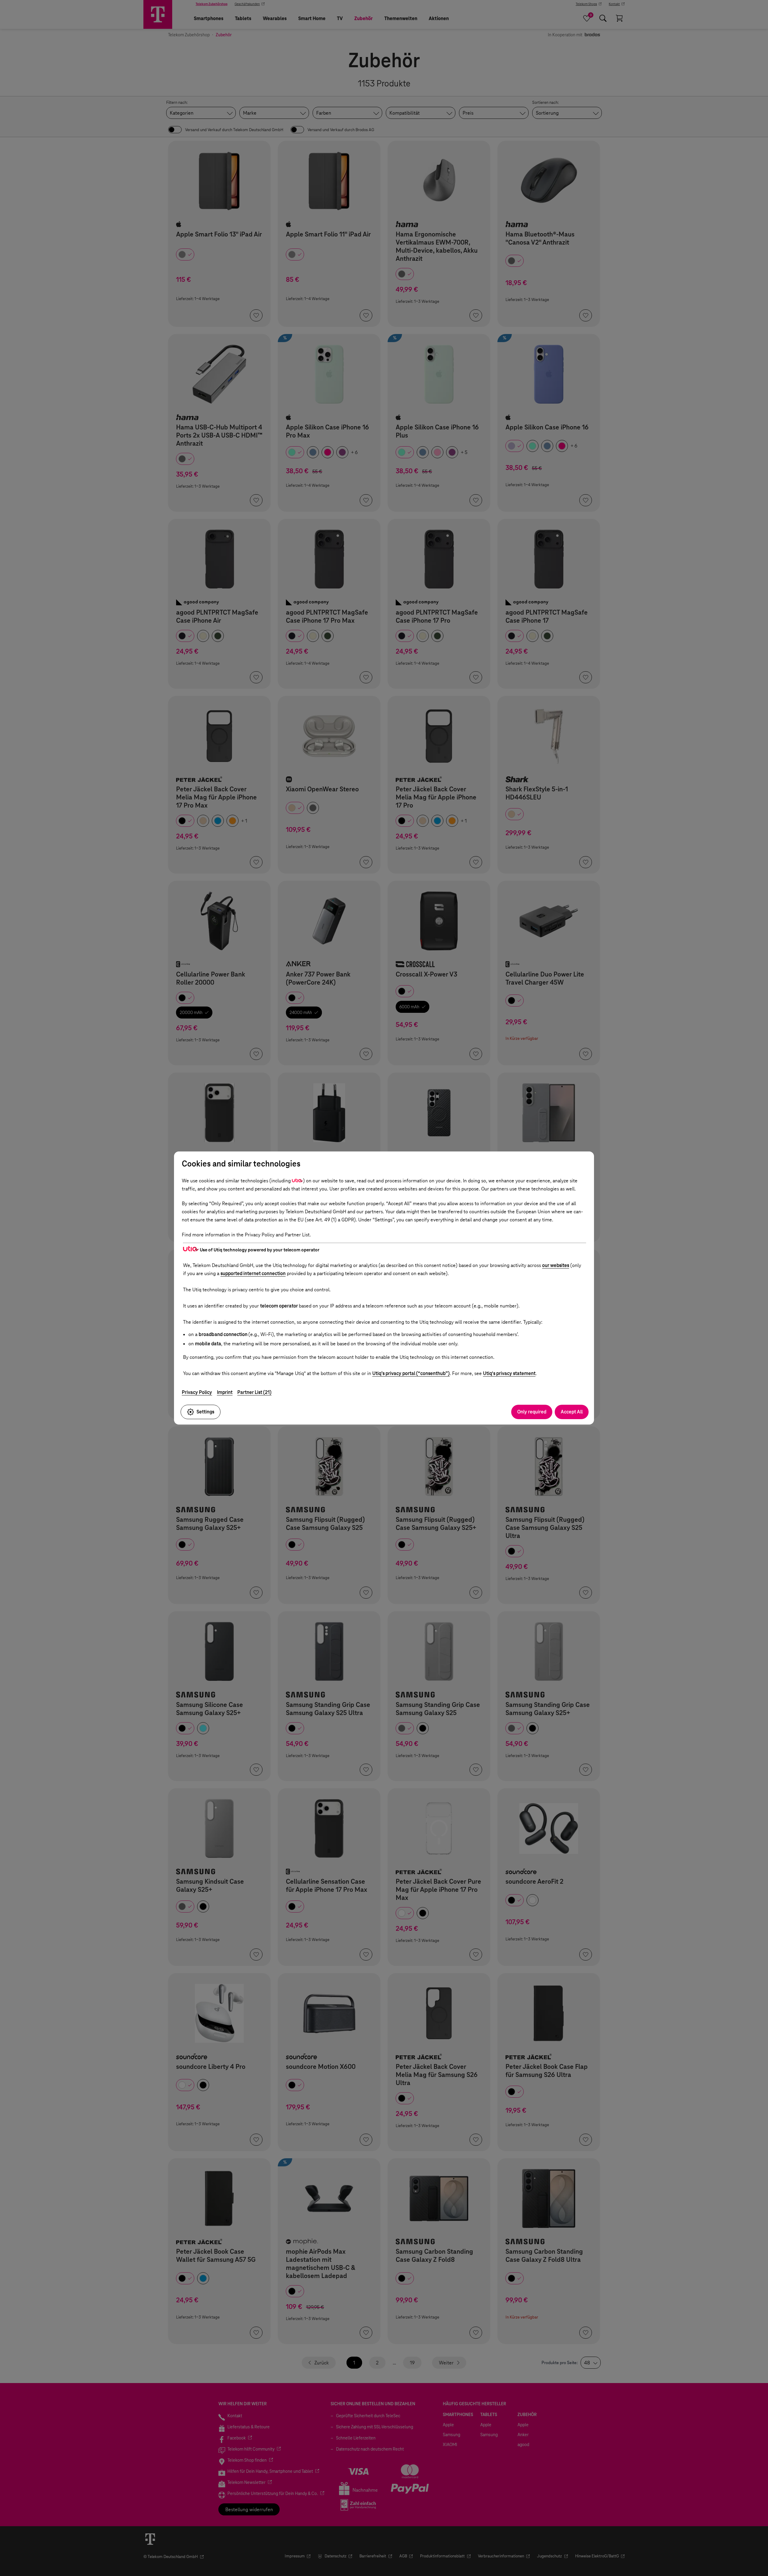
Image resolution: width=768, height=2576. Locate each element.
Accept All (572, 1412)
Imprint (225, 1392)
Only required (532, 1412)
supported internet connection (253, 1273)
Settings (205, 1412)
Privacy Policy (197, 1392)
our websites (556, 1265)
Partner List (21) (254, 1392)
